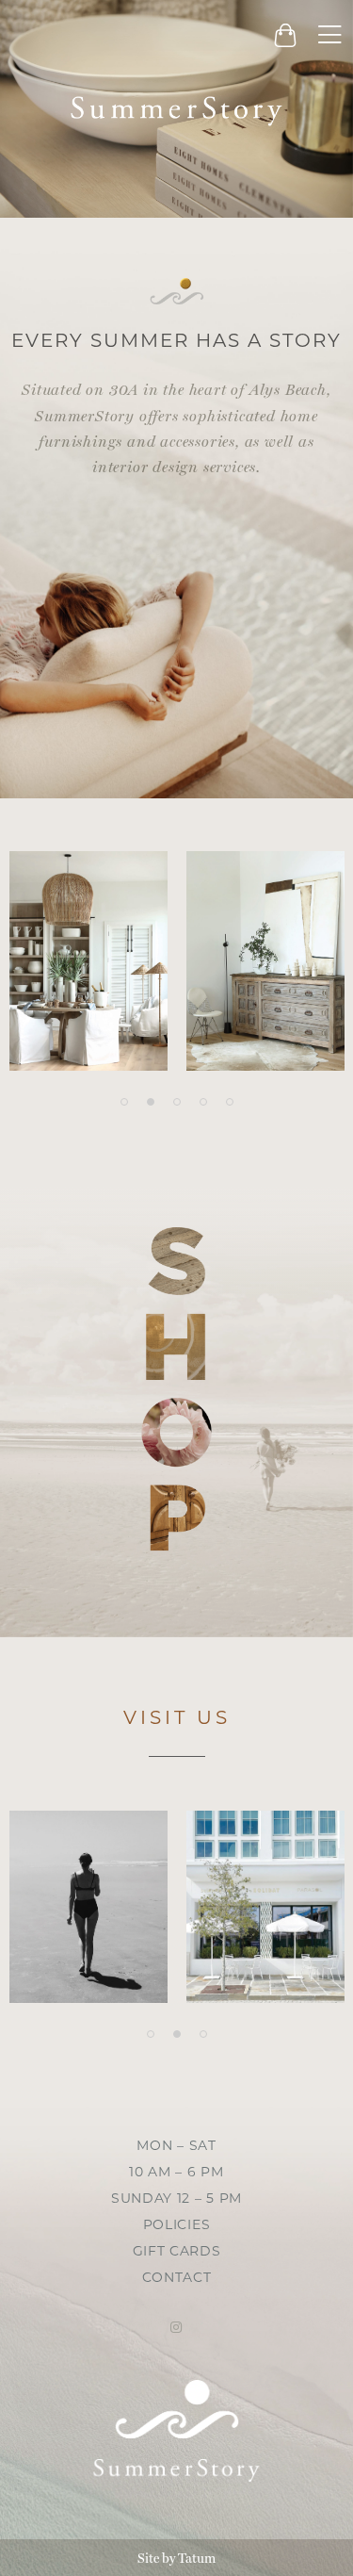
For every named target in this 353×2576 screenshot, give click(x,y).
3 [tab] (177, 1102)
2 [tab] (151, 1102)
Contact (177, 2279)
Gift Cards (177, 2252)
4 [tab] (203, 1102)
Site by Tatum (176, 2558)
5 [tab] (230, 1102)
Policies (177, 2226)
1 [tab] (124, 1102)
